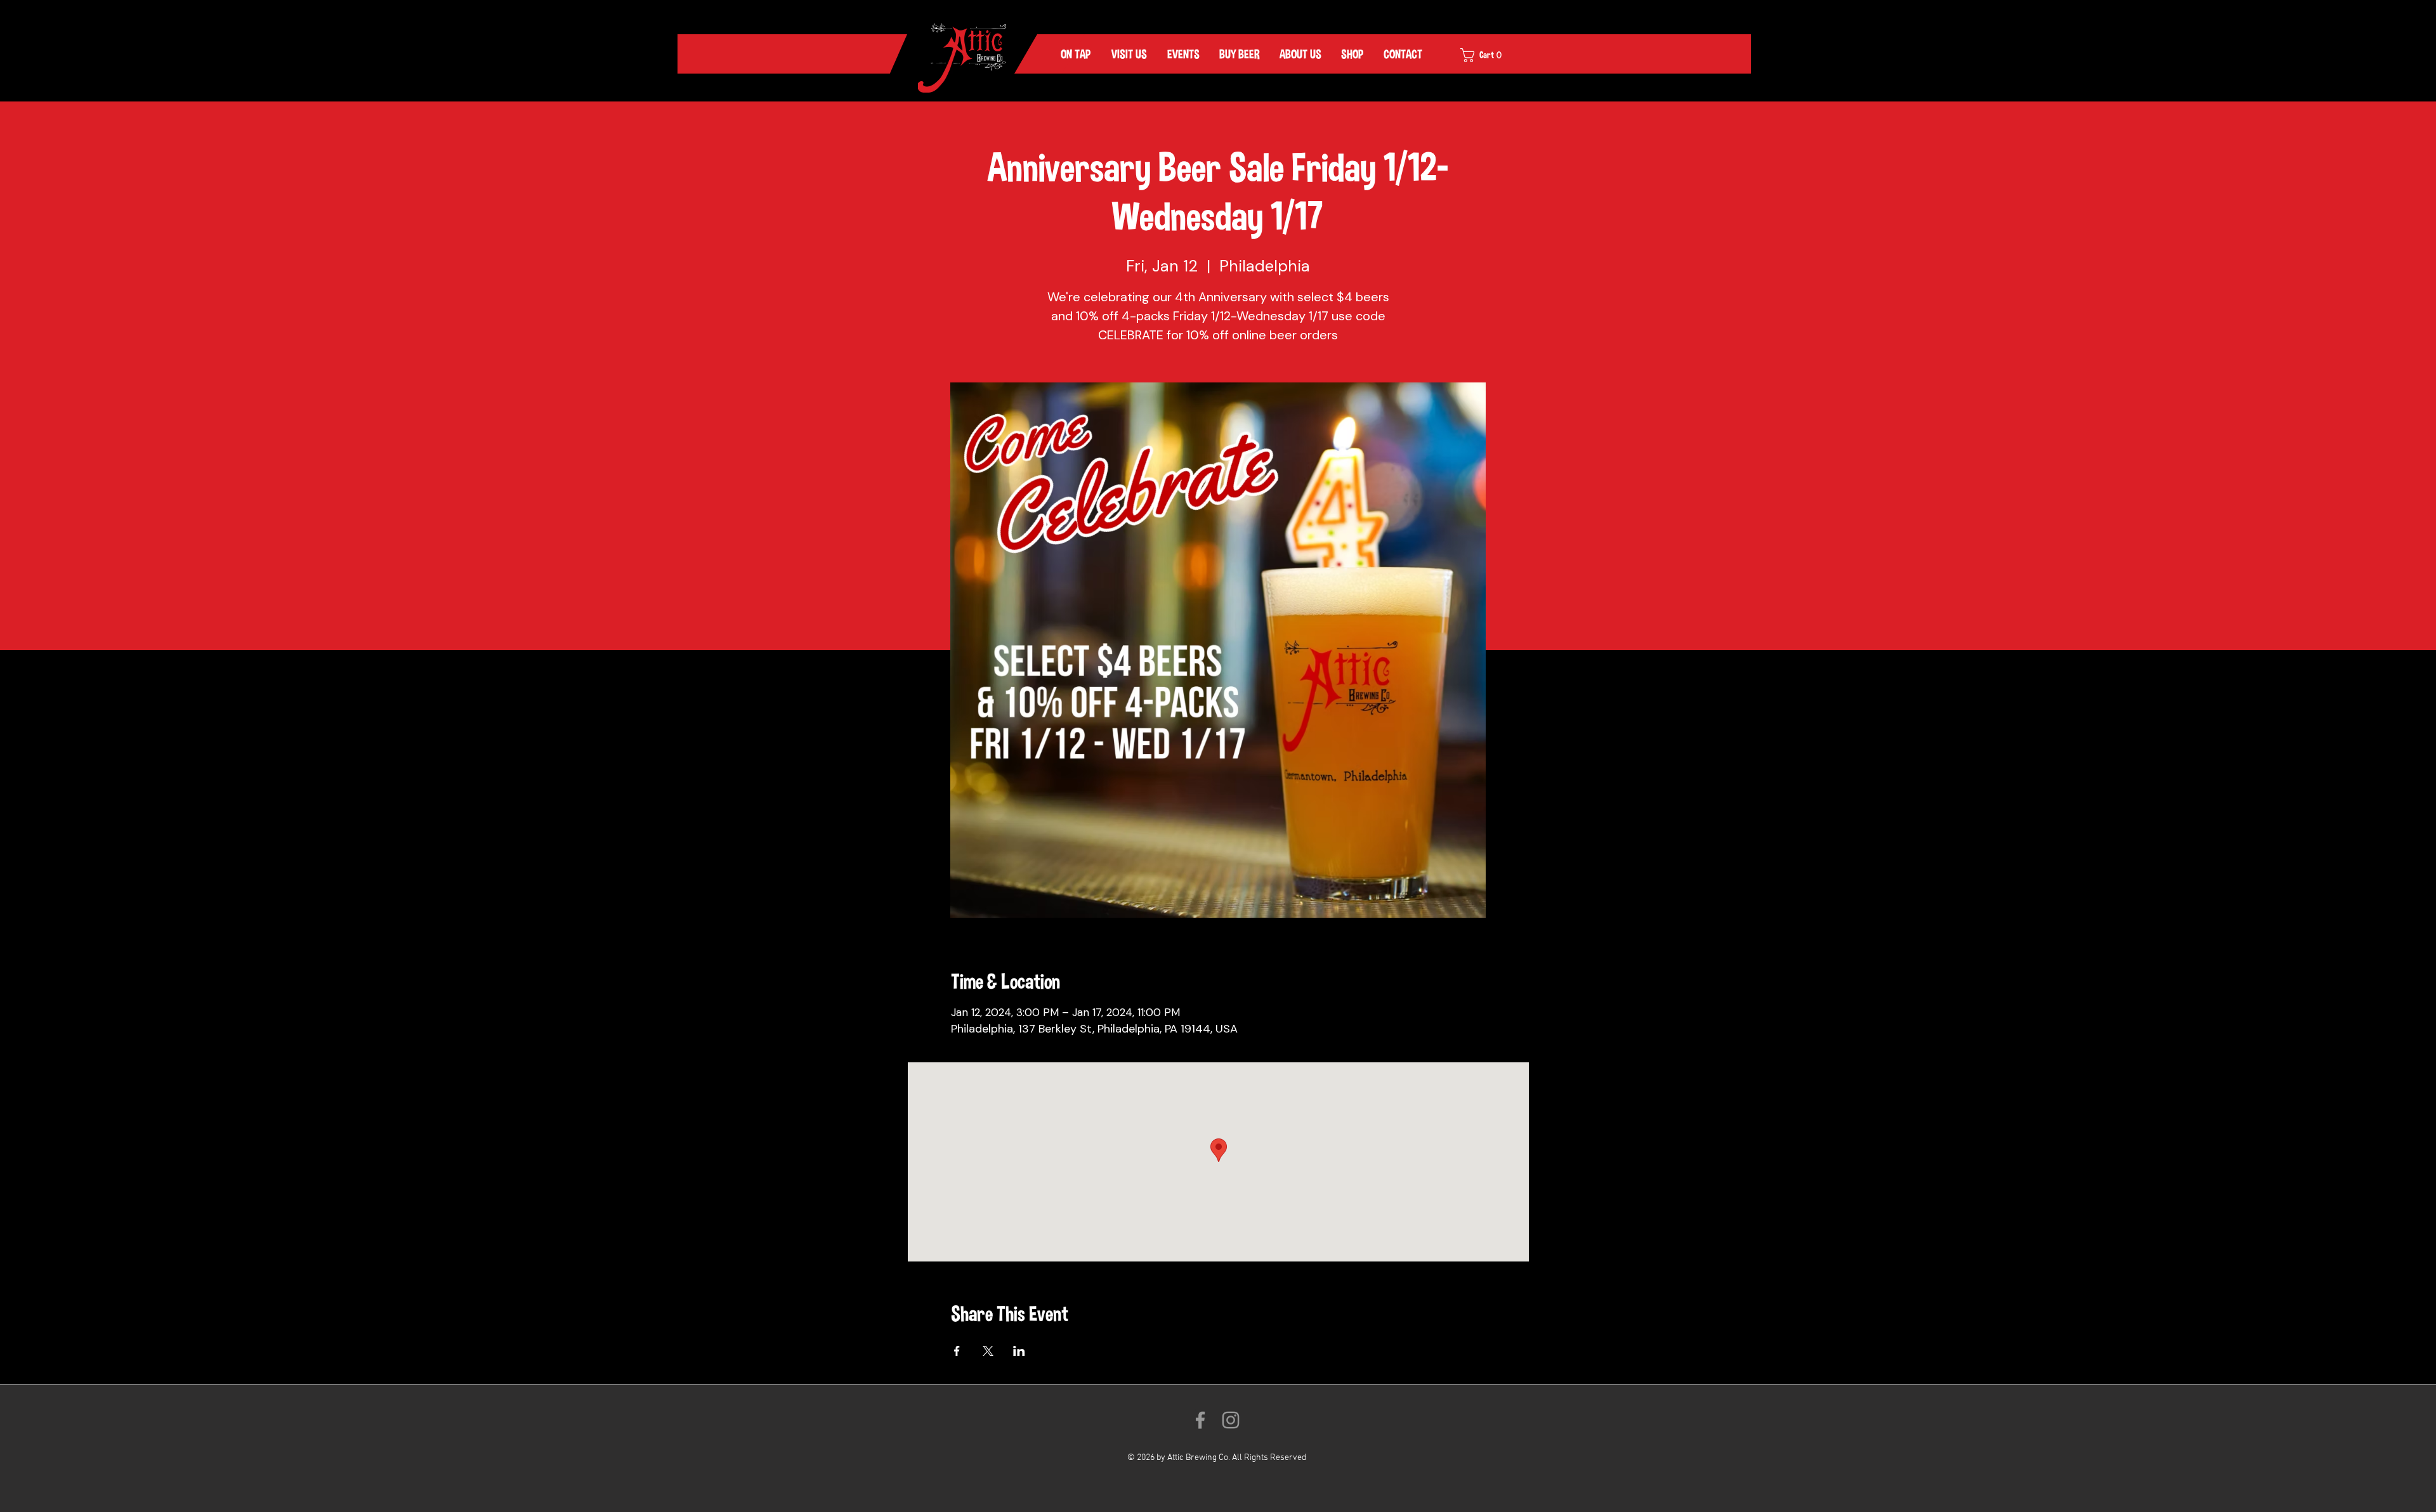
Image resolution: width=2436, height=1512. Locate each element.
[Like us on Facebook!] (1200, 1420)
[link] (1490, 55)
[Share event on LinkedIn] (1019, 1351)
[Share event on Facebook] (957, 1351)
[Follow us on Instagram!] (1231, 1420)
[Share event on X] (988, 1351)
